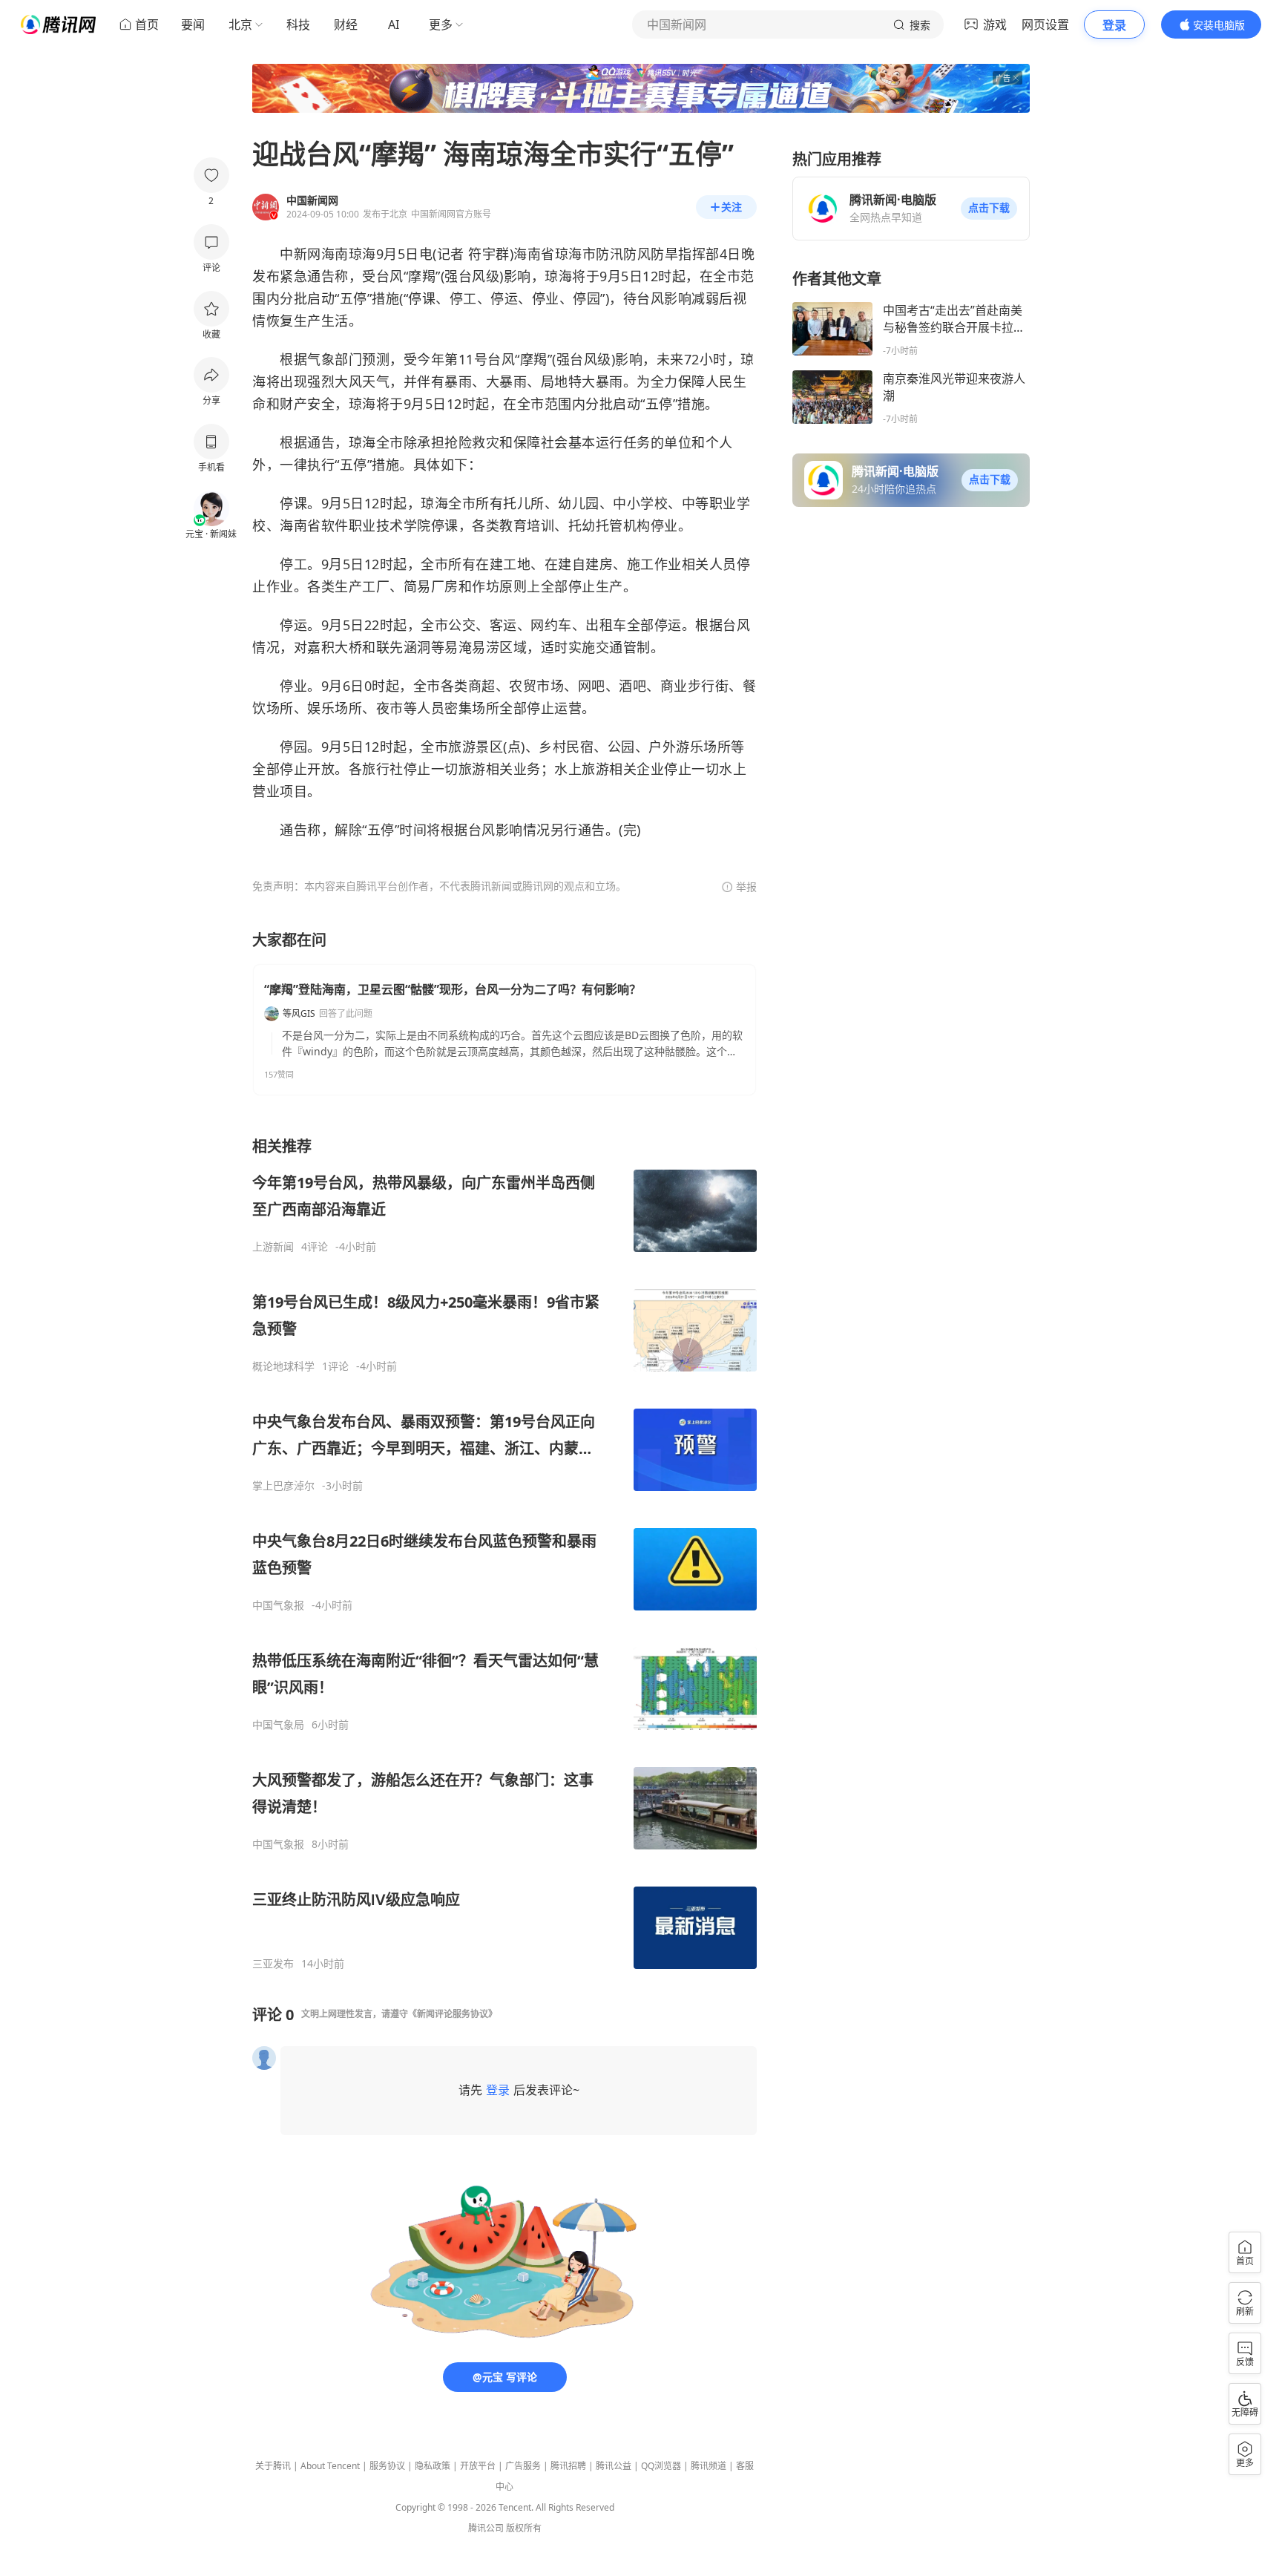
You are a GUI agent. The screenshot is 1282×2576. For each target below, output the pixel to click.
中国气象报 (278, 1605)
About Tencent (330, 2466)
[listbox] (504, 1553)
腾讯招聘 (568, 2466)
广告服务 (523, 2466)
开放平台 (478, 2466)
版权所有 (524, 2528)
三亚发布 (273, 1964)
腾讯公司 (486, 2528)
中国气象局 (278, 1725)
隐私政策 (433, 2466)
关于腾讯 (273, 2466)
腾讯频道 (709, 2466)
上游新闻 (273, 1247)
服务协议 (387, 2466)
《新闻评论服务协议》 (453, 2014)
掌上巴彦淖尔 (283, 1486)
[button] (989, 209)
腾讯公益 (614, 2466)
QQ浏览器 (661, 2466)
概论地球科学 (283, 1366)
